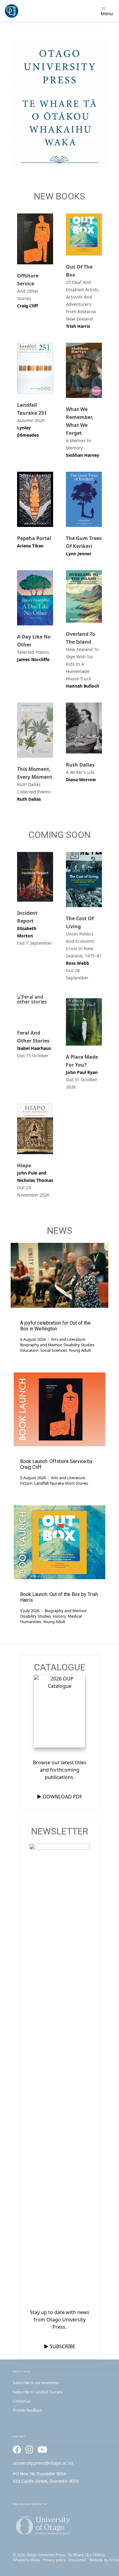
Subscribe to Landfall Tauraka (38, 2392)
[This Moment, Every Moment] (35, 730)
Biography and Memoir (41, 1345)
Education (29, 1350)
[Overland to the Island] (84, 596)
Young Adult (80, 1350)
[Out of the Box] (84, 234)
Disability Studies (79, 1345)
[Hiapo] (35, 1129)
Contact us (22, 2401)
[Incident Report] (35, 877)
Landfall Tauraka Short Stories (61, 1483)
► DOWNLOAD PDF (60, 1797)
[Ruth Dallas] (84, 728)
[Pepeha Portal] (35, 499)
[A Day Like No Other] (35, 598)
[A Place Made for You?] (84, 1020)
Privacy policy (54, 2560)
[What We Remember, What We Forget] (84, 370)
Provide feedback (27, 2410)
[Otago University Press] (12, 11)
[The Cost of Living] (84, 880)
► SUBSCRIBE (60, 2346)
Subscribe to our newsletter (36, 2383)
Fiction (26, 1483)
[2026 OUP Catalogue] (60, 1712)
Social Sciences (54, 1350)
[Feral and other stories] (35, 1008)
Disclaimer (78, 2560)
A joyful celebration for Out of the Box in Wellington (55, 1326)
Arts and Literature (68, 1339)
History (59, 1616)
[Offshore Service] (35, 239)
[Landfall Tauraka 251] (35, 368)
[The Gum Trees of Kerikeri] (84, 499)
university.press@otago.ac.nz (43, 2463)
